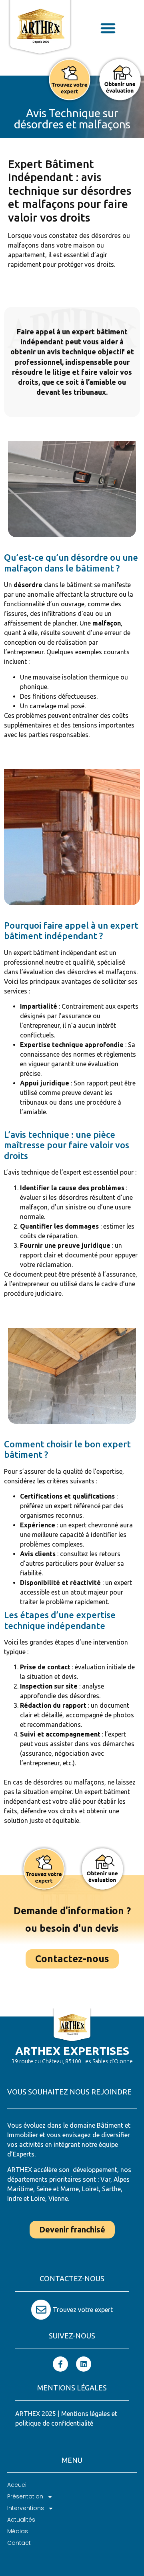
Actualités (21, 2520)
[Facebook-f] (60, 2364)
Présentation (25, 2496)
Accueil (17, 2485)
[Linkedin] (84, 2364)
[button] (108, 28)
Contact (19, 2543)
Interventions (26, 2508)
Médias (18, 2531)
